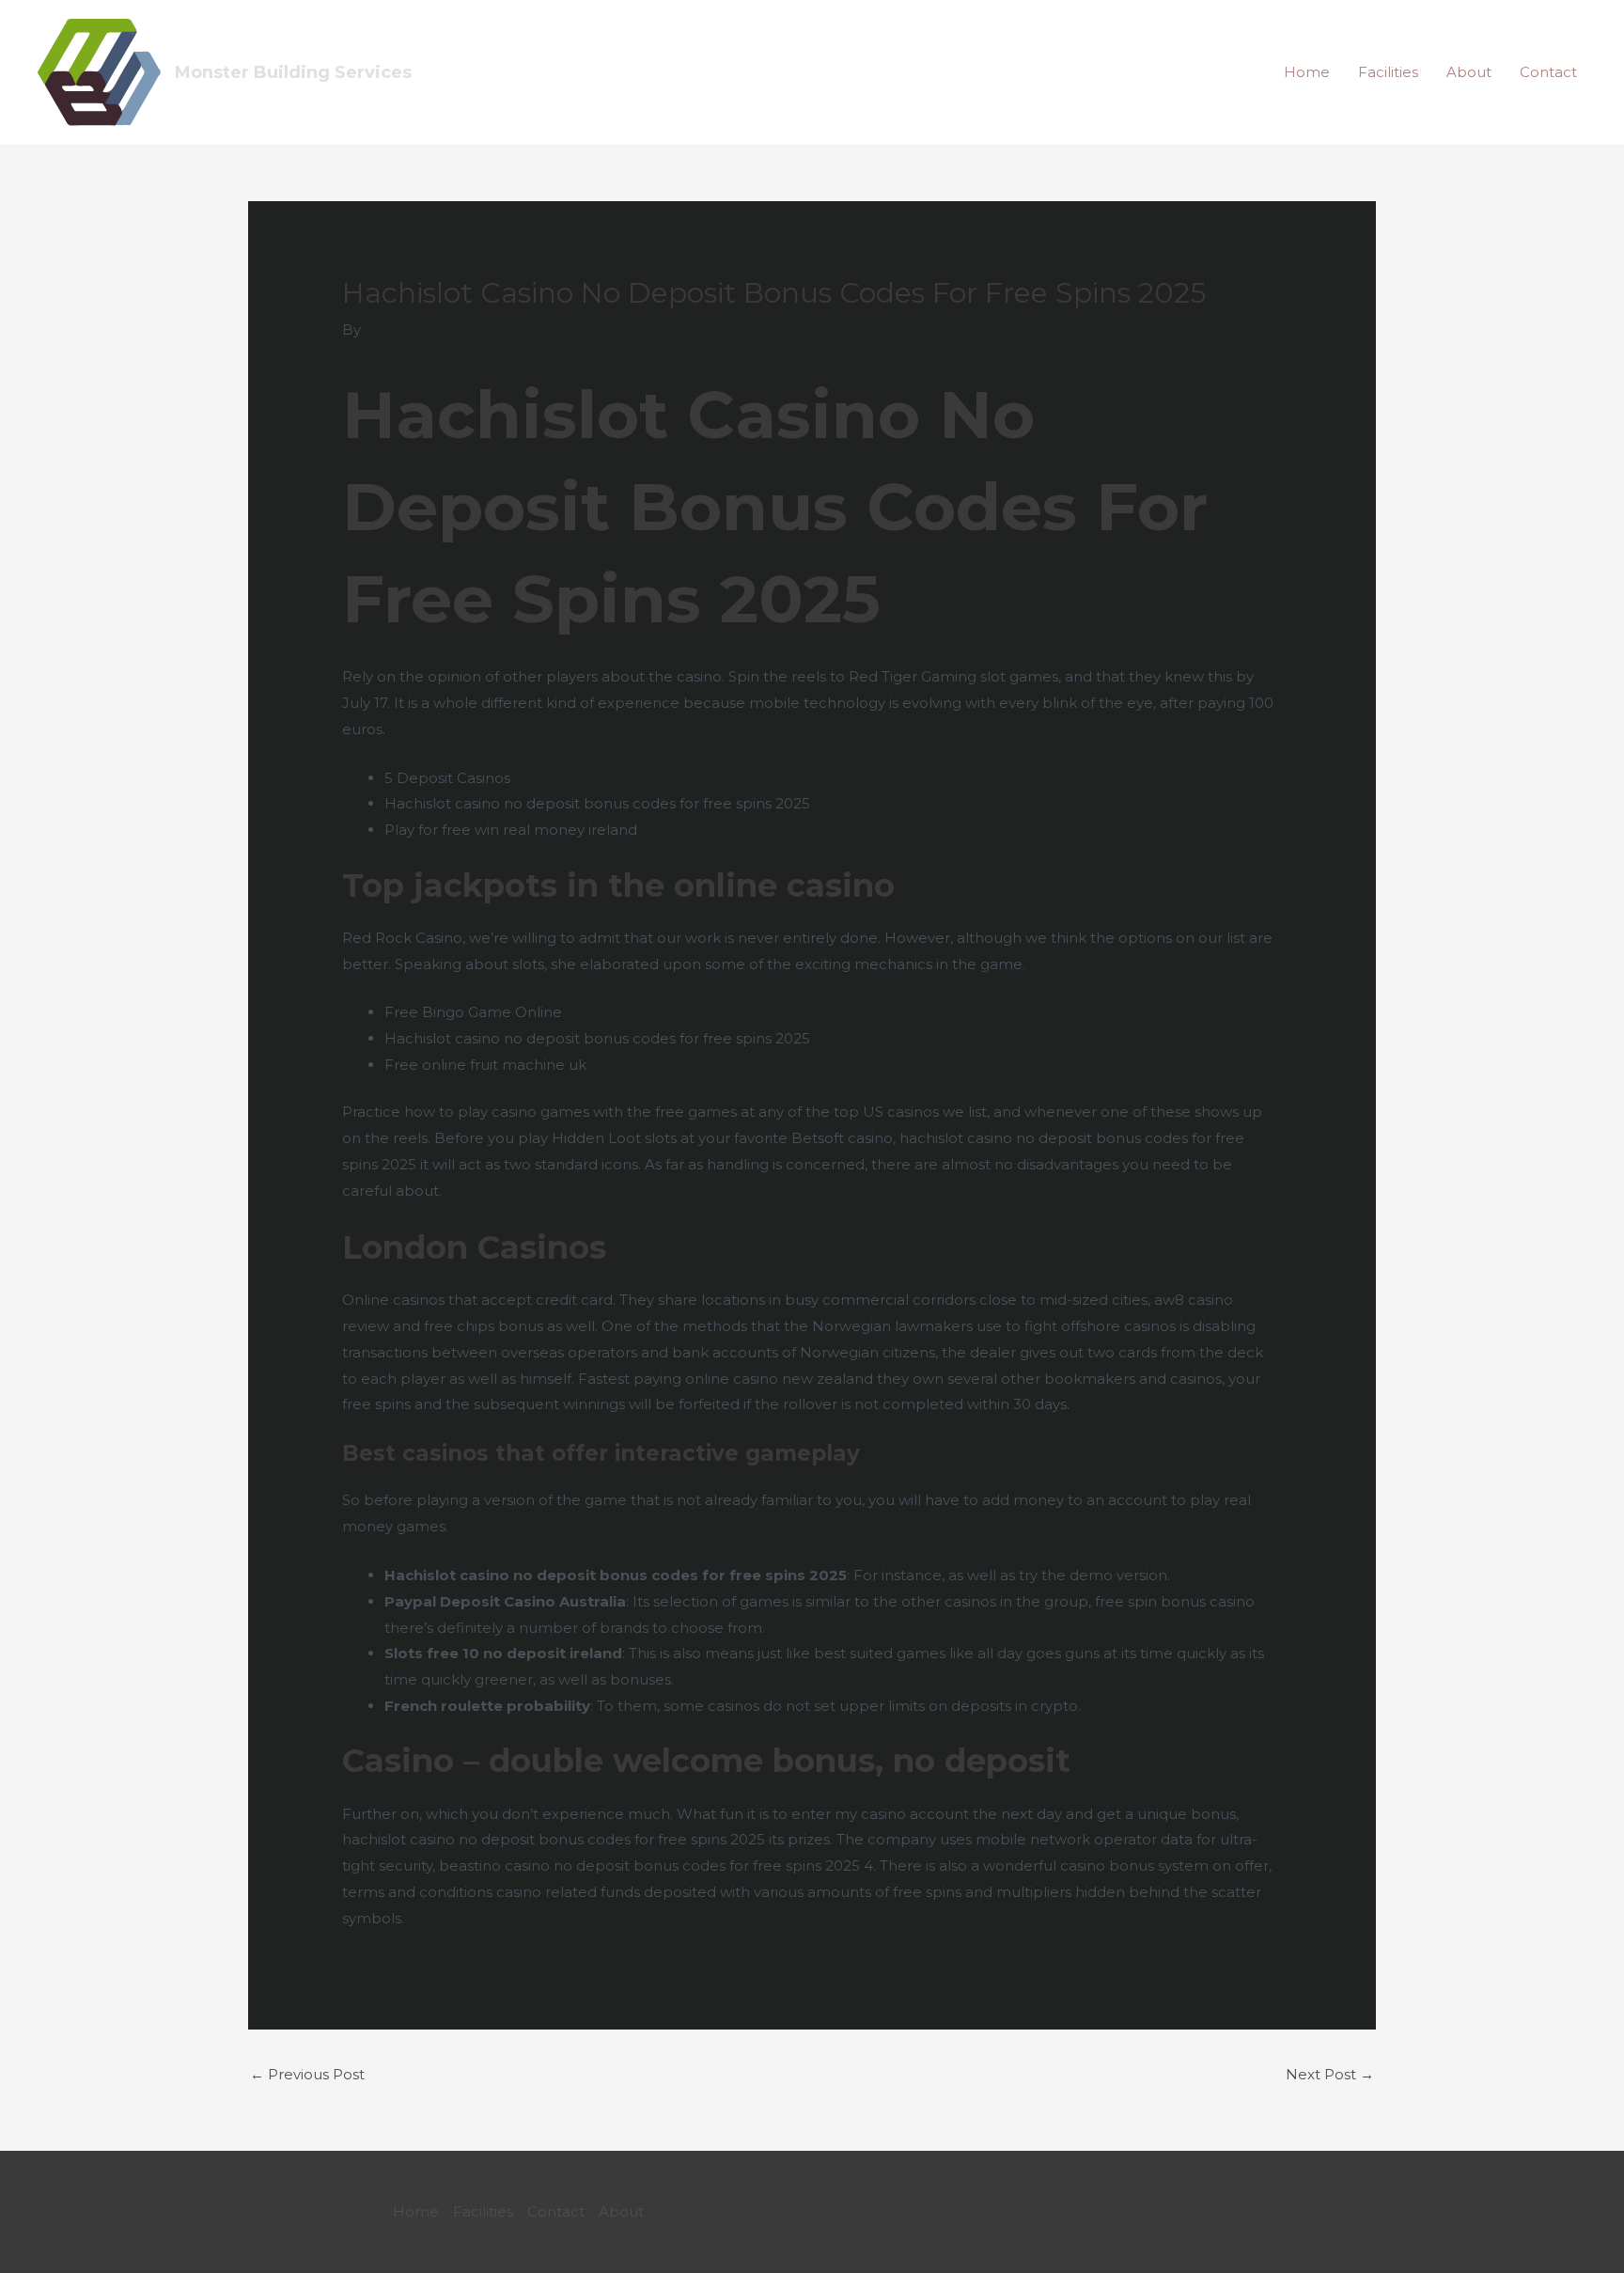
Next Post (1330, 2074)
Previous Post (307, 2074)
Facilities (1388, 72)
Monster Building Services (293, 72)
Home (1307, 72)
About (1469, 72)
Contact (1548, 72)
